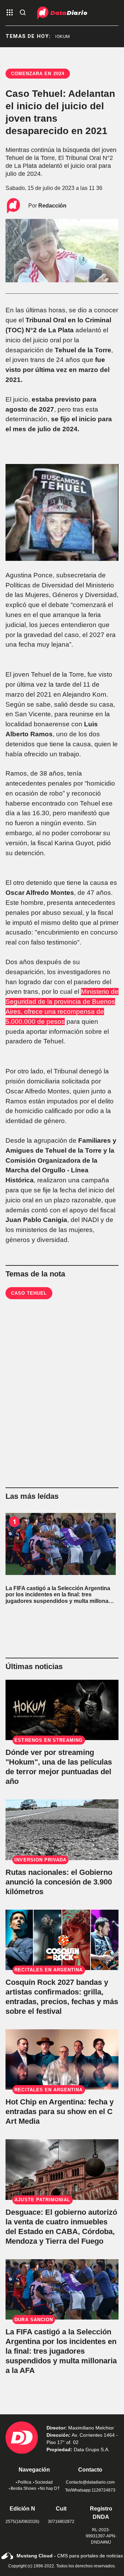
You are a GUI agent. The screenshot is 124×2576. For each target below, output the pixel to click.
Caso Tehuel (29, 1293)
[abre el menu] (10, 13)
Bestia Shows (23, 2488)
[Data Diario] (62, 13)
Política (24, 2482)
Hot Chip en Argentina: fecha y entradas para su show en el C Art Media (60, 2112)
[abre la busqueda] (23, 13)
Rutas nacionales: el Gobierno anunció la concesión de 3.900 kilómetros (59, 1882)
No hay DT (50, 2488)
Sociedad (44, 2482)
